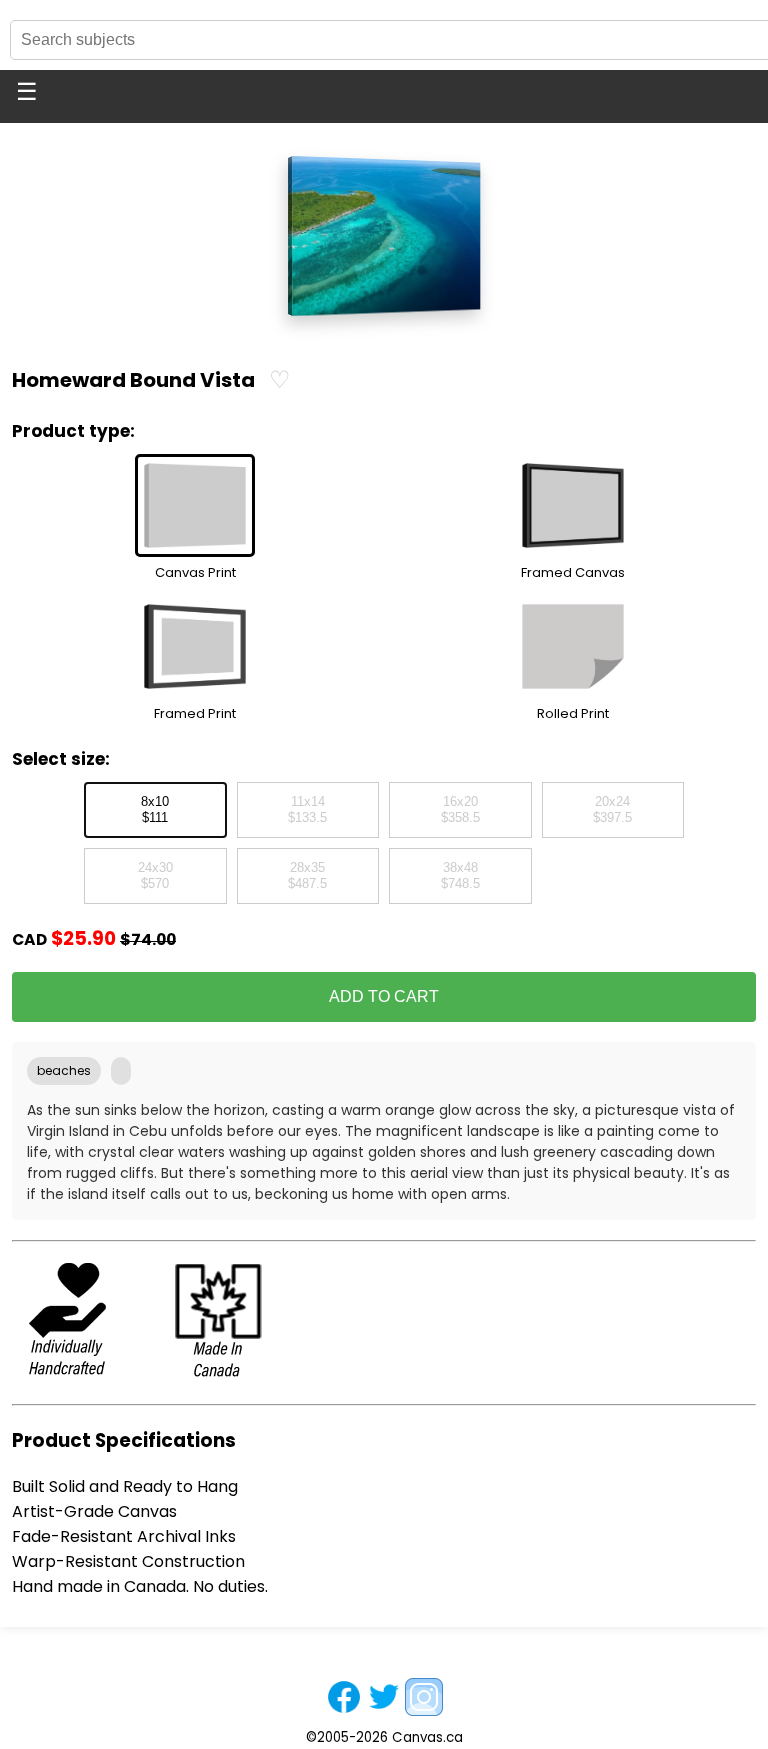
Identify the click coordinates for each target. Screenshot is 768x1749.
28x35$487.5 (307, 876)
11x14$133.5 (307, 810)
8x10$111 (155, 810)
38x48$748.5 (460, 876)
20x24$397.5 (612, 810)
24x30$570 (155, 876)
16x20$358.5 (460, 810)
